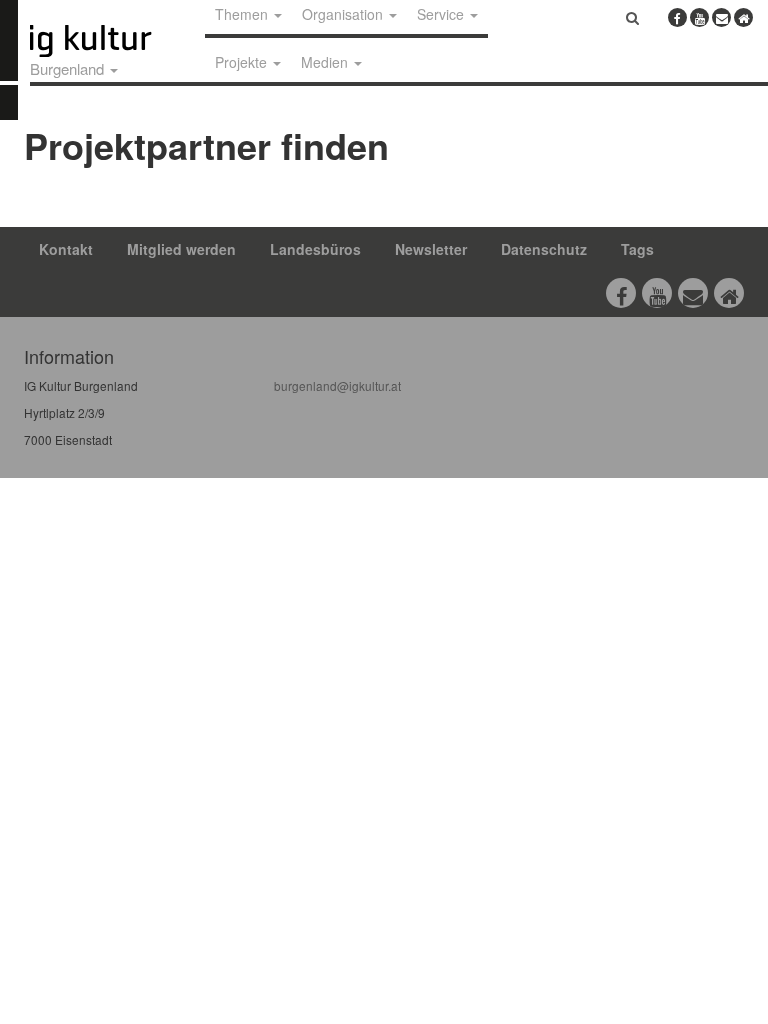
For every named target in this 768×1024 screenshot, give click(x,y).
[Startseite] (113, 41)
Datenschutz (544, 249)
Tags (637, 249)
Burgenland (69, 68)
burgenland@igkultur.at (337, 385)
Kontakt (66, 249)
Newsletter (431, 249)
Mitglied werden (181, 249)
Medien (326, 62)
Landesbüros (315, 249)
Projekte (243, 62)
